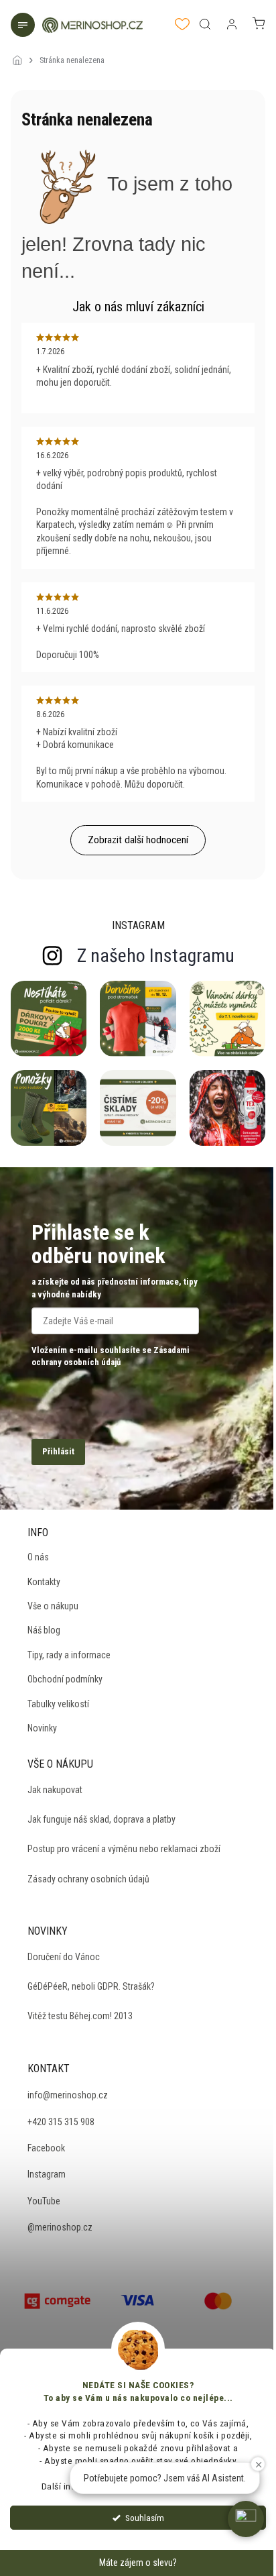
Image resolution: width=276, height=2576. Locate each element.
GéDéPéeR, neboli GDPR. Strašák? (91, 1986)
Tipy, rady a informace (69, 1655)
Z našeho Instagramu (156, 956)
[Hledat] (205, 24)
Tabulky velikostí (58, 1704)
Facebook (46, 2148)
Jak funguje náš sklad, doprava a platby (101, 1819)
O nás (38, 1557)
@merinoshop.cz (60, 2227)
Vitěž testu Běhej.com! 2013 (80, 2016)
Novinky (42, 1728)
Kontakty (44, 1582)
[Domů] (21, 52)
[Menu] (24, 26)
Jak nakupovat (55, 1790)
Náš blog (44, 1630)
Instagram (47, 2174)
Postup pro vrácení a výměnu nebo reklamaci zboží (124, 1849)
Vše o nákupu (53, 1606)
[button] (246, 2519)
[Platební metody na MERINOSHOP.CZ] (58, 2300)
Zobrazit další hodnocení (138, 840)
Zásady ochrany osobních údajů (88, 1879)
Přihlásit (58, 1451)
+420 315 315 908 (61, 2122)
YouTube (44, 2201)
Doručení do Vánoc (64, 1957)
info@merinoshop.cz (68, 2095)
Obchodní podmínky (65, 1679)
